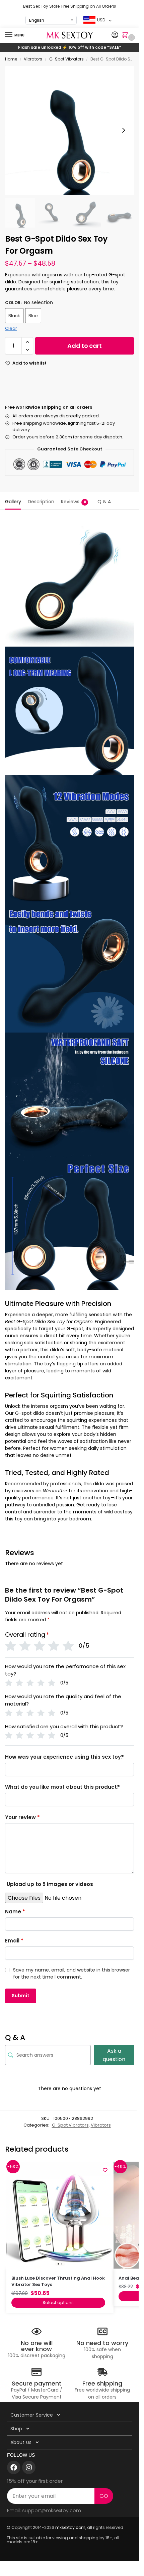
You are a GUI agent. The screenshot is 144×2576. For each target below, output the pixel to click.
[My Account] (115, 35)
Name (15, 1912)
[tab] (13, 501)
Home (11, 59)
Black (14, 316)
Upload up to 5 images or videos (50, 1884)
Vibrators (33, 59)
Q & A (104, 502)
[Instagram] (29, 2467)
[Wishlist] (105, 2170)
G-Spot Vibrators (66, 59)
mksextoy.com (70, 2527)
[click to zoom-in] (69, 130)
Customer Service (32, 2415)
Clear (11, 328)
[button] (126, 35)
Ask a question (114, 2055)
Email (14, 1941)
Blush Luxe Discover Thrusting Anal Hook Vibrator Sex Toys (58, 2281)
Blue (33, 316)
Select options (58, 2302)
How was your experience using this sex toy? (64, 1757)
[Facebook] (14, 2467)
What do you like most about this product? (62, 1787)
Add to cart (85, 346)
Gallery (13, 502)
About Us (21, 2442)
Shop (16, 2429)
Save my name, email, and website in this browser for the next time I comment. (71, 1973)
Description (41, 502)
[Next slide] (124, 130)
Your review (22, 1817)
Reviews (74, 502)
